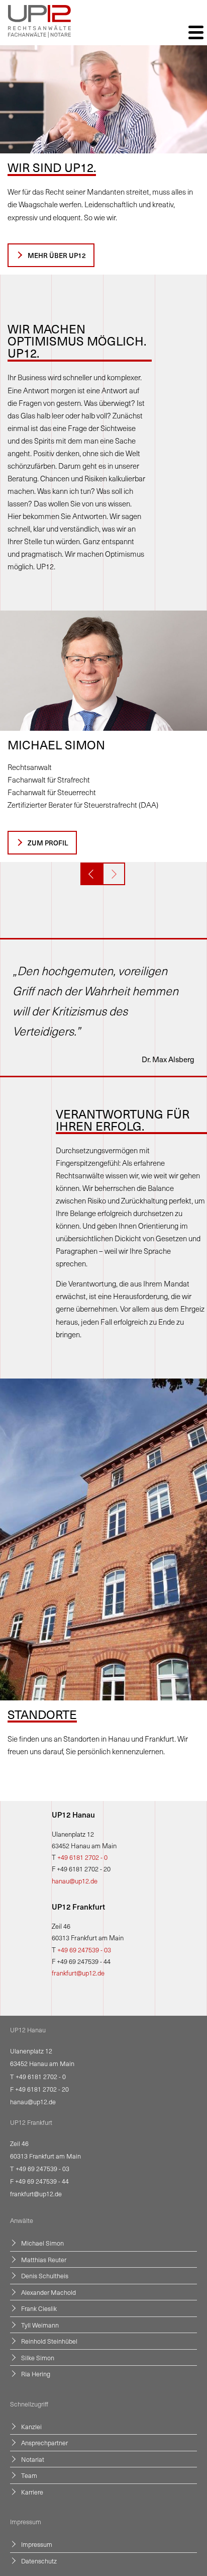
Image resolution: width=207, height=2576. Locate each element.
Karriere (32, 2492)
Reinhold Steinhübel (49, 2341)
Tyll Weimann (40, 2325)
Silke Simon (38, 2357)
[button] (92, 874)
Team (29, 2475)
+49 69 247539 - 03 (84, 1950)
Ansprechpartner (44, 2442)
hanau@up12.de (75, 1881)
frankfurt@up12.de (78, 1973)
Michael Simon (42, 2243)
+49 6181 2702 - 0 (82, 1857)
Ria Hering (36, 2374)
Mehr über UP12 (57, 255)
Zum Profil (48, 843)
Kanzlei (31, 2426)
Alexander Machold (48, 2292)
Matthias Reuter (44, 2259)
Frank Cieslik (39, 2308)
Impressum (37, 2544)
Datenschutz (39, 2561)
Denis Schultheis (45, 2276)
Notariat (33, 2459)
